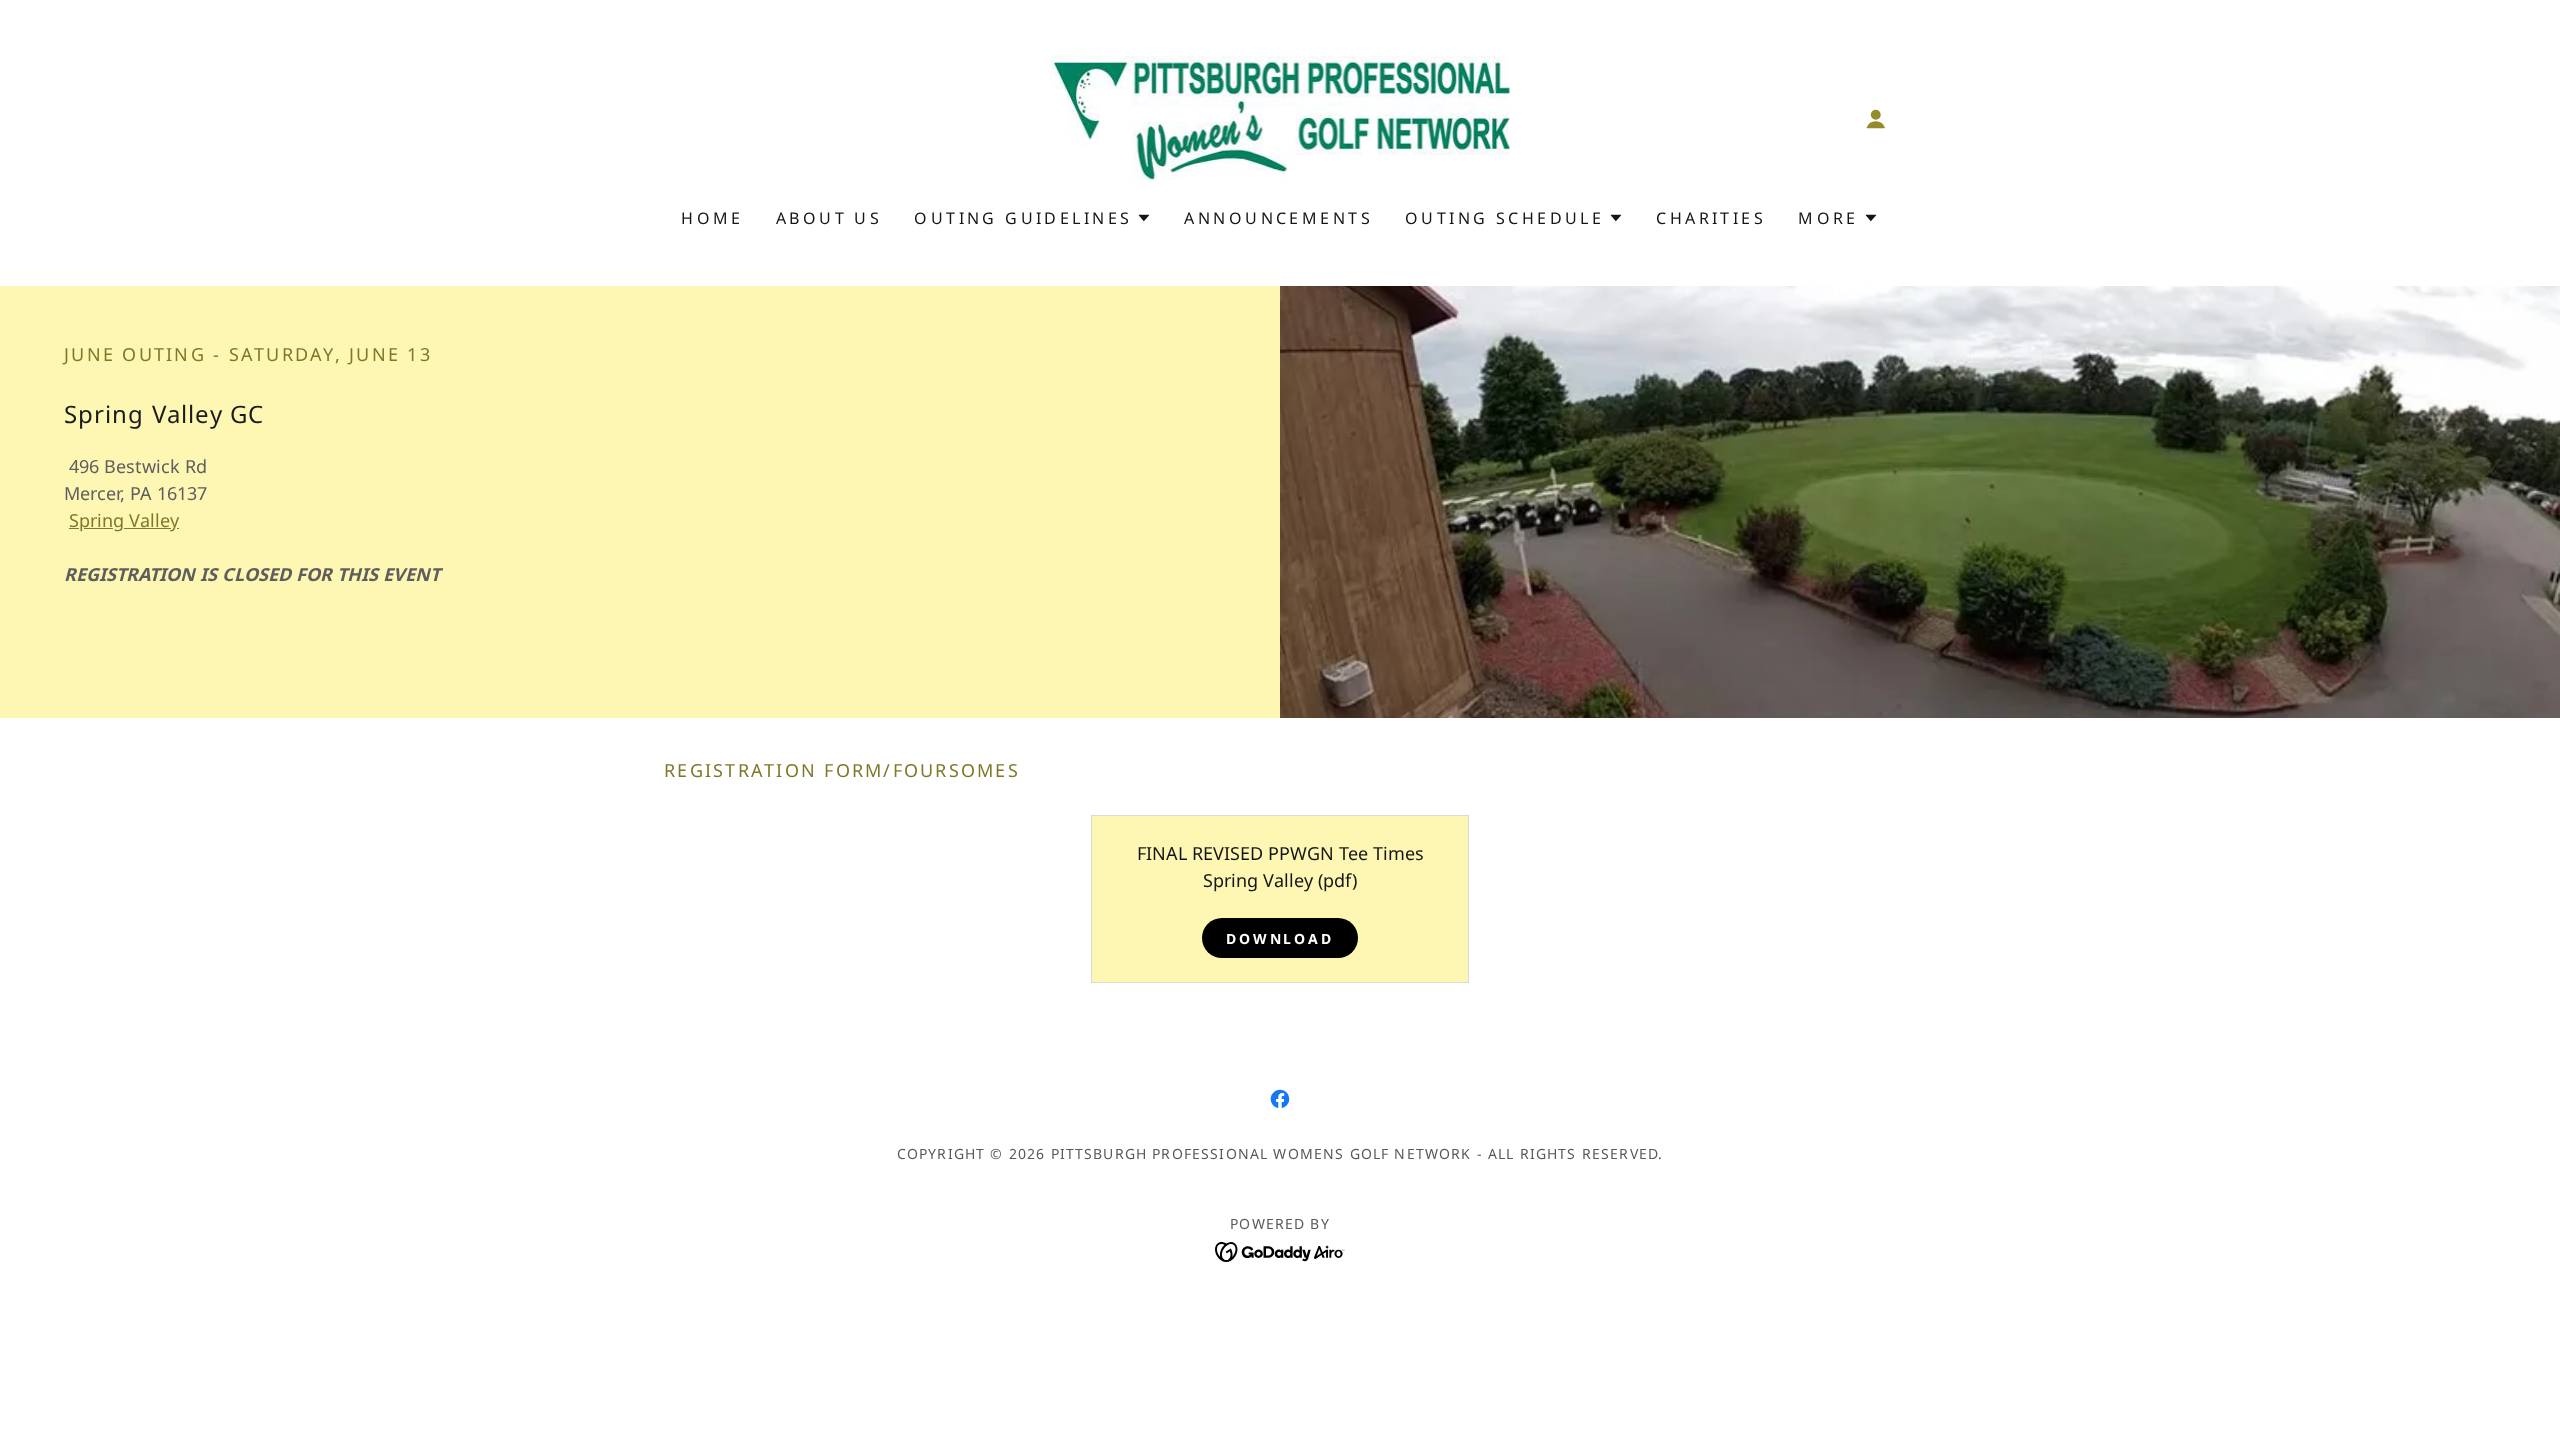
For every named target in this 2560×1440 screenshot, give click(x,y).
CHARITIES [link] (1711, 218)
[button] (1876, 119)
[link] (1280, 117)
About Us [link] (829, 218)
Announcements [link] (1278, 218)
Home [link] (712, 218)
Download (1280, 938)
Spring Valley (124, 520)
